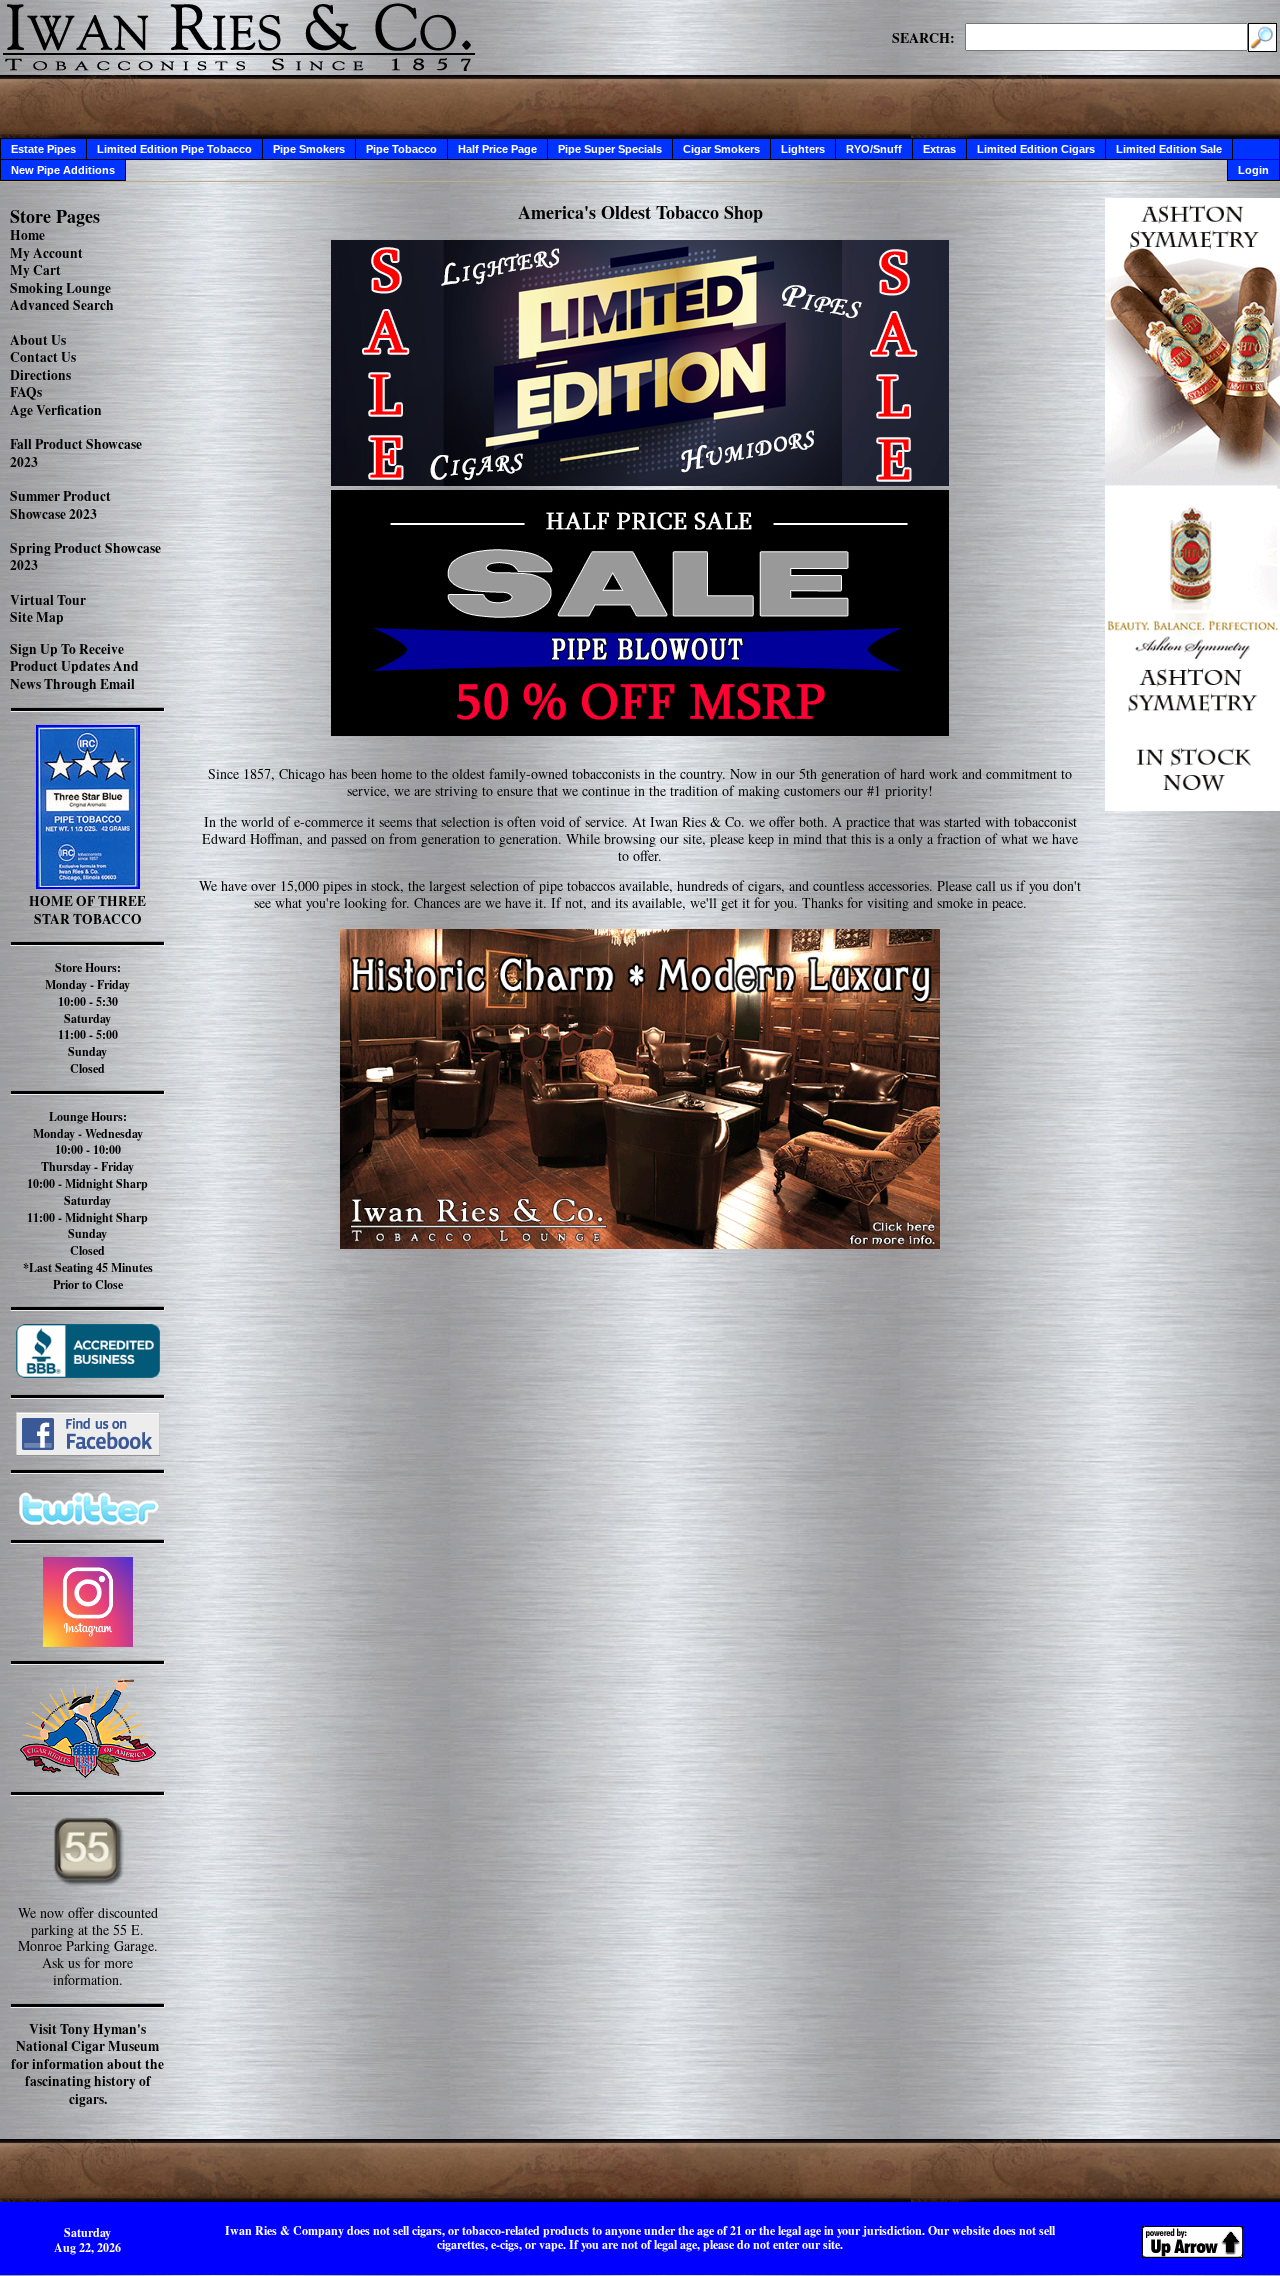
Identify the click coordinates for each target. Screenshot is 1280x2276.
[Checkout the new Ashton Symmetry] (1192, 805)
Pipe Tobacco (401, 149)
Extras (939, 149)
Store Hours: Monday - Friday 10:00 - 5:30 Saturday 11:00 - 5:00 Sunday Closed (87, 1018)
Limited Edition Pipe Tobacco (174, 149)
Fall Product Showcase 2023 (76, 453)
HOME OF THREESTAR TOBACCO (87, 910)
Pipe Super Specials (610, 149)
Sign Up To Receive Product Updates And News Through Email (74, 666)
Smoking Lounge (60, 288)
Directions (40, 375)
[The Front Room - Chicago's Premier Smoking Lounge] (640, 1083)
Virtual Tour (48, 600)
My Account (46, 253)
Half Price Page (497, 149)
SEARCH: (923, 37)
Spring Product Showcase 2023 (85, 557)
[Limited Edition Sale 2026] (640, 480)
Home (27, 235)
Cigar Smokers (721, 149)
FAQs (26, 392)
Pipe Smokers (309, 149)
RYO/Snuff (874, 149)
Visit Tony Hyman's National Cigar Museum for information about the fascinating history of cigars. (87, 2064)
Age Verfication (56, 410)
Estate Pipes (43, 149)
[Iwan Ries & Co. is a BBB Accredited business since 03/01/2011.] (88, 1372)
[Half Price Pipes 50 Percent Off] (640, 613)
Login (1253, 170)
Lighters (803, 149)
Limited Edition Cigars (1036, 149)
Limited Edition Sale (1169, 149)
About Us (38, 340)
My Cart (35, 270)
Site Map (37, 617)
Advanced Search (62, 305)
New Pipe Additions (63, 170)
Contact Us (43, 357)
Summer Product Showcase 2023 (60, 505)
